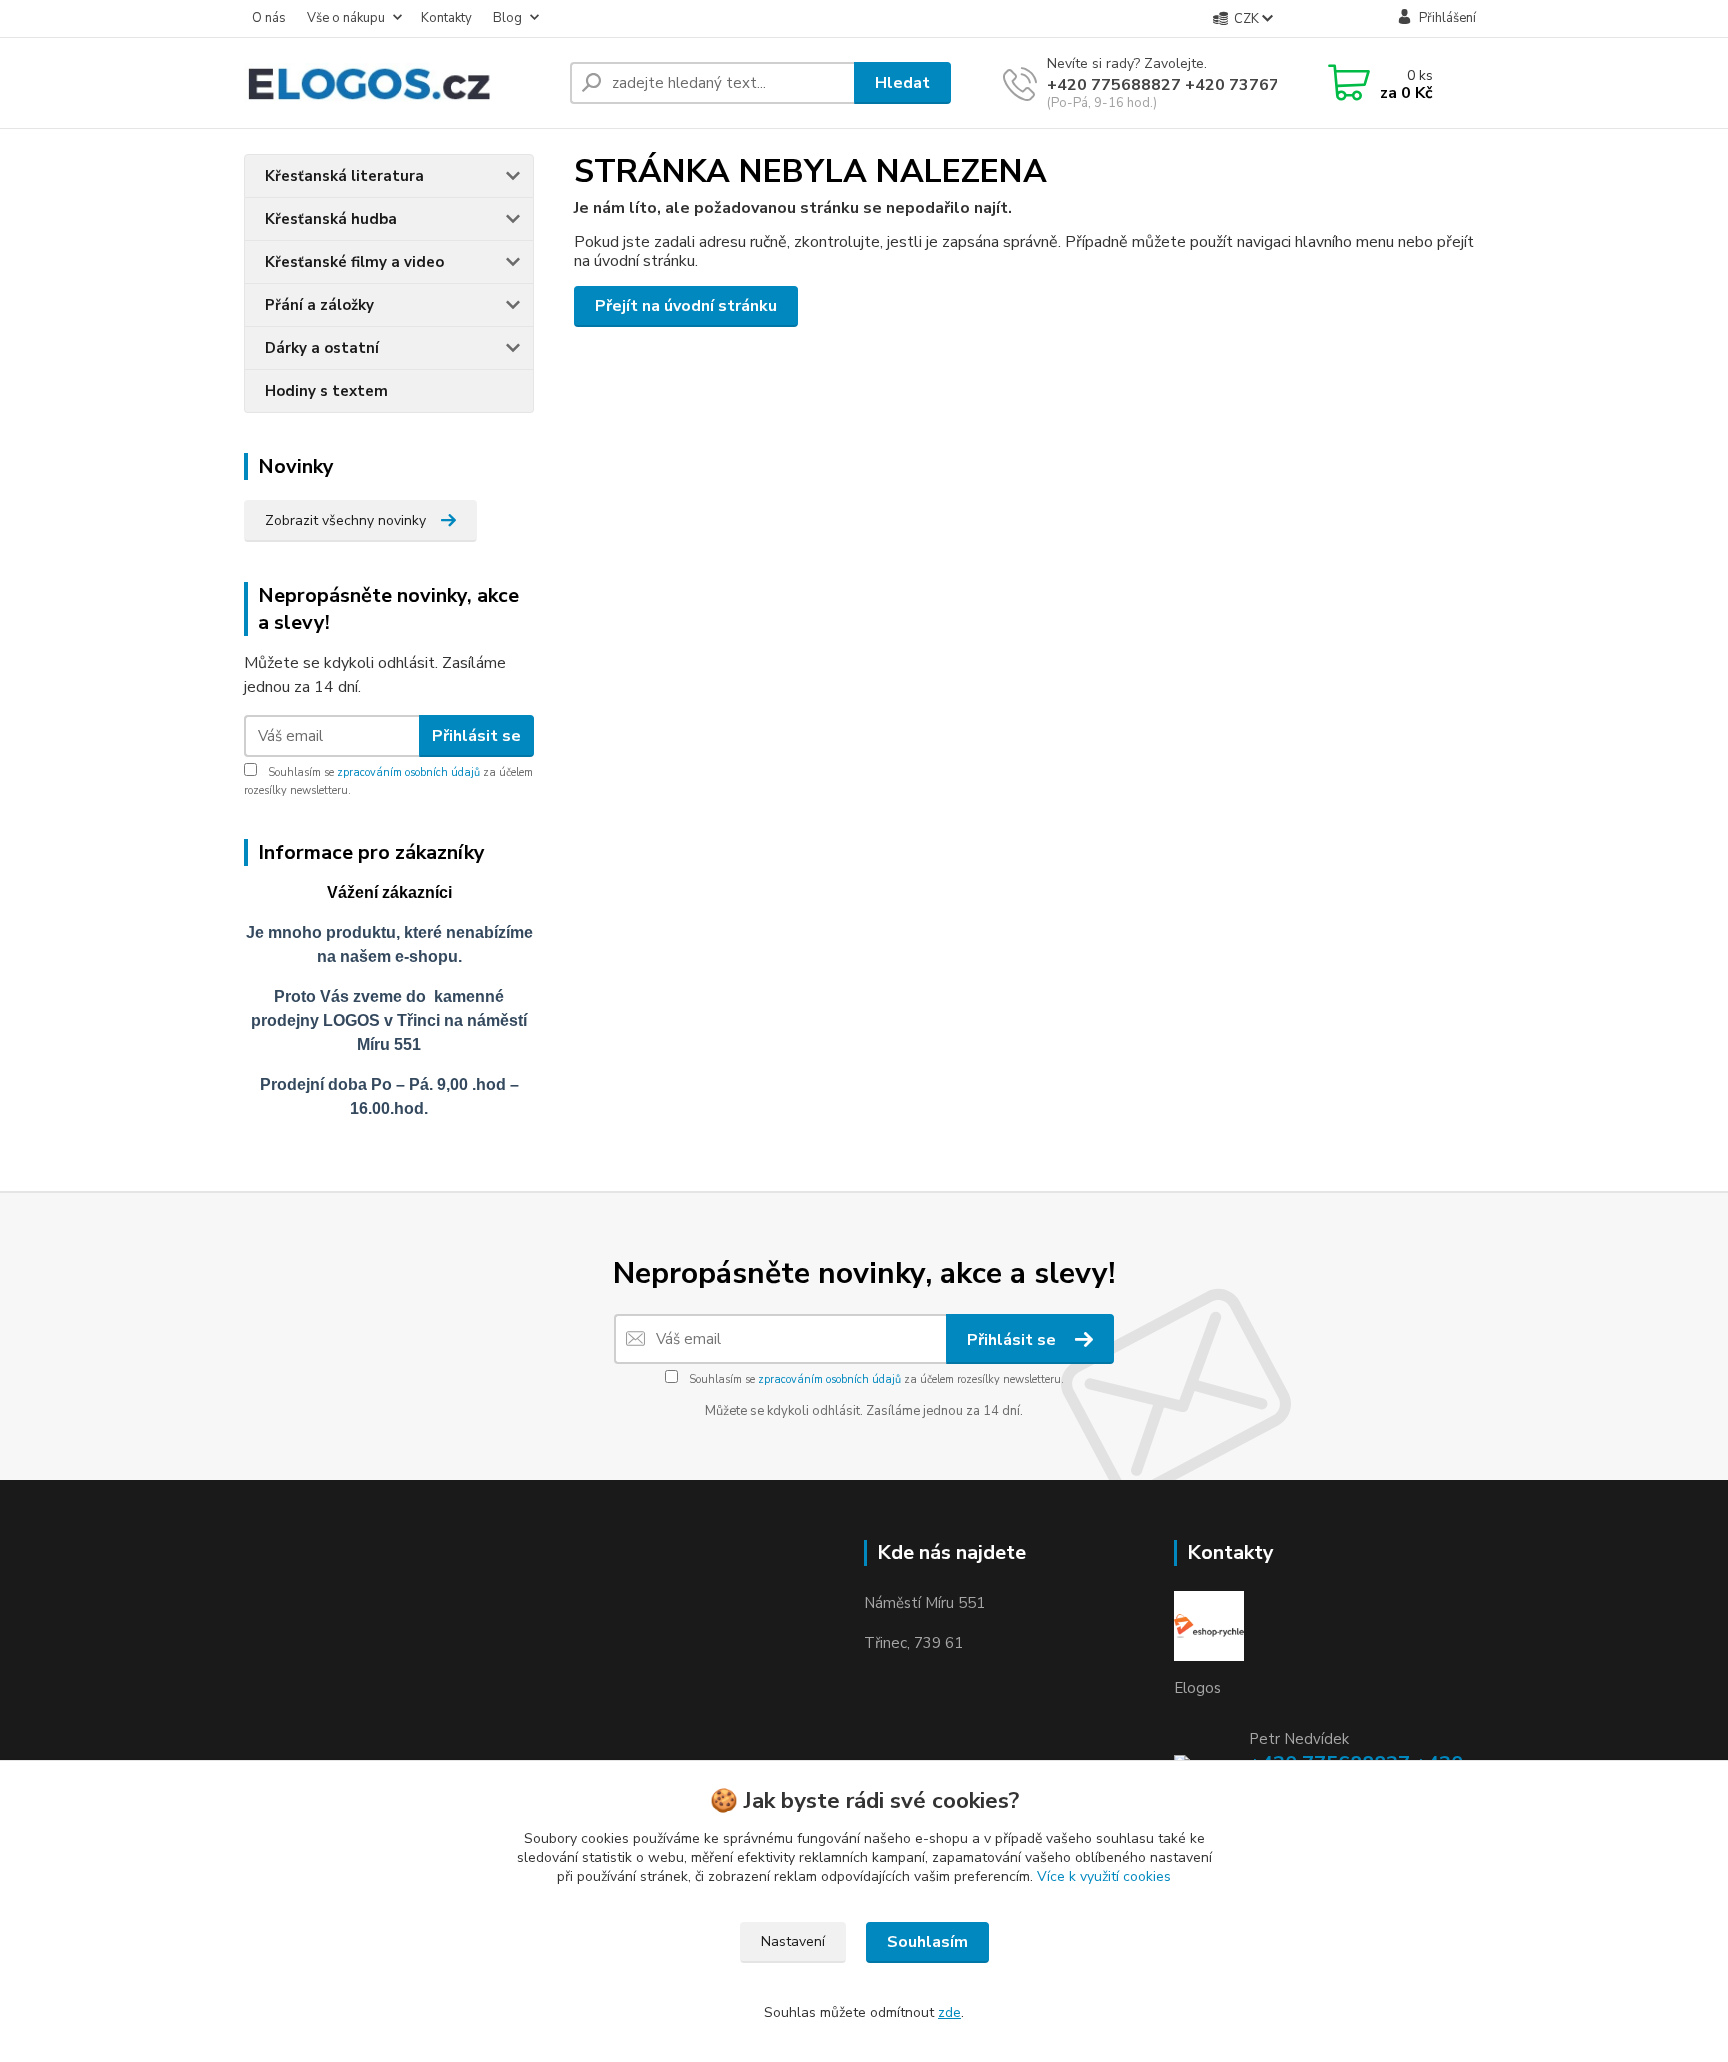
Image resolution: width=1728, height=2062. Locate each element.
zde (949, 2012)
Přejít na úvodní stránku (686, 306)
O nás (269, 18)
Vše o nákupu (346, 18)
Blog (507, 18)
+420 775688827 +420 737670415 (1183, 85)
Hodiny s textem (326, 391)
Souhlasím (927, 1942)
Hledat (902, 83)
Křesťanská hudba (331, 219)
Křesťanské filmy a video (354, 262)
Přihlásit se (476, 736)
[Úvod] (399, 83)
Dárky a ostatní (322, 348)
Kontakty (446, 18)
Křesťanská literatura (344, 176)
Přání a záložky (319, 305)
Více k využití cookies (1104, 1876)
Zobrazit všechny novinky (345, 520)
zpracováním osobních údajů (408, 772)
